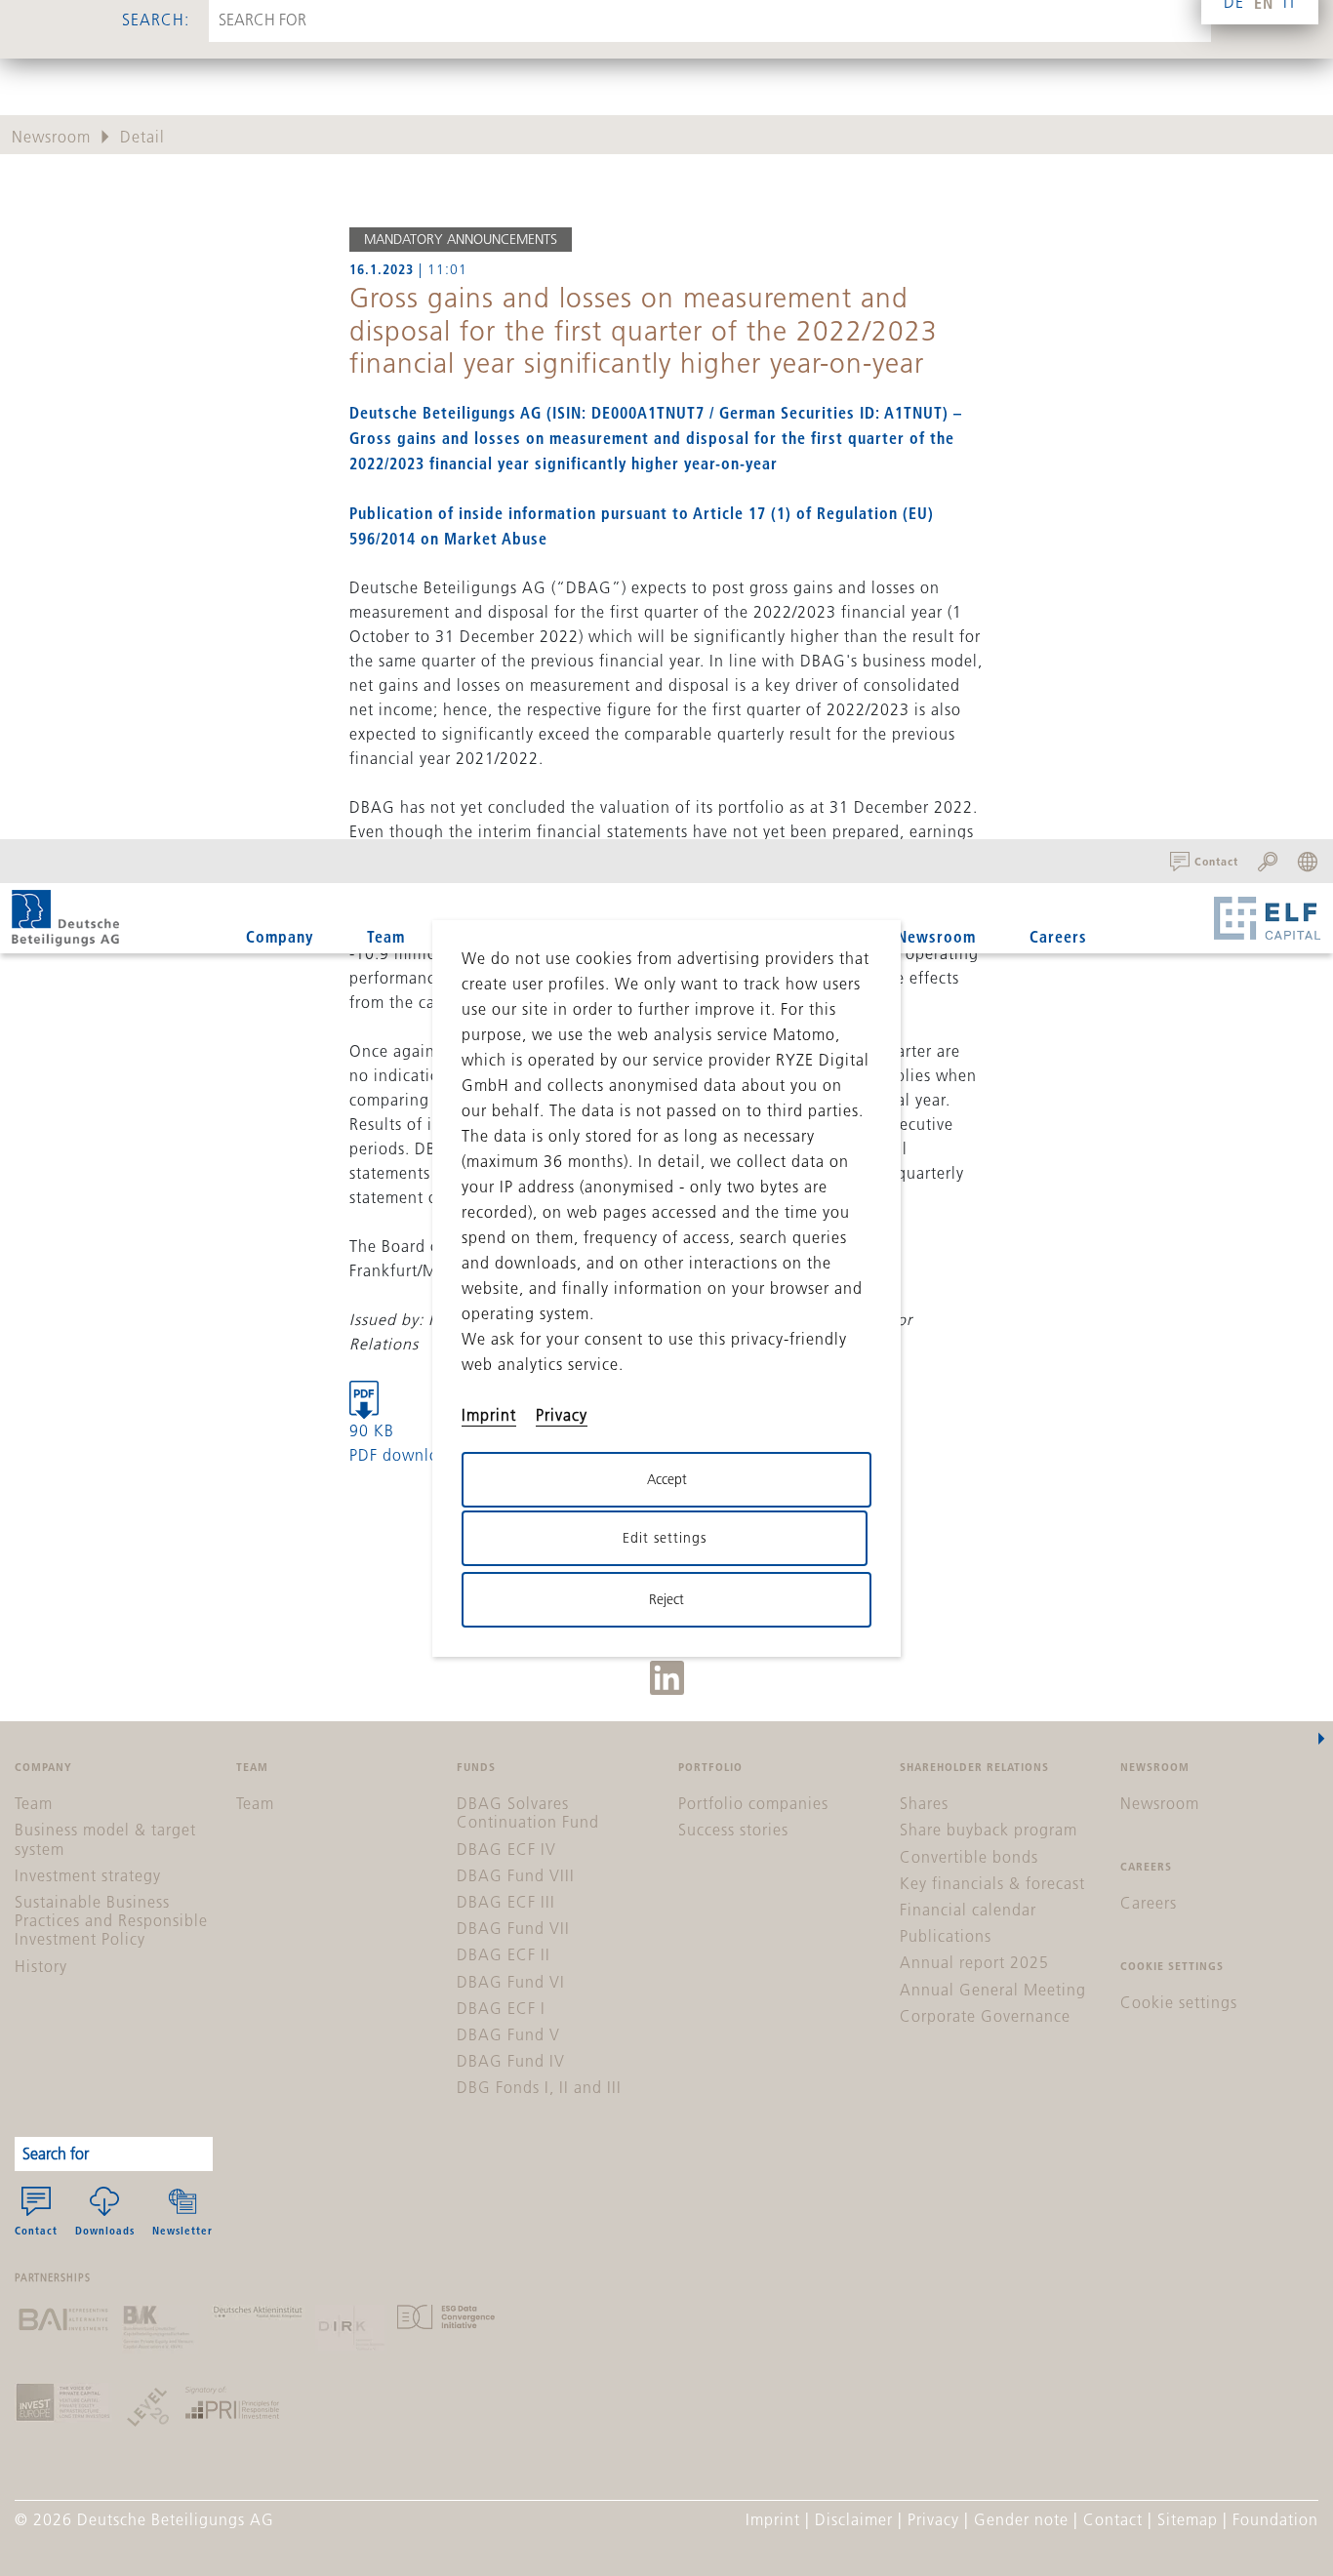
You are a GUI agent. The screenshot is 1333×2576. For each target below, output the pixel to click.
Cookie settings (1179, 2002)
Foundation (1275, 2519)
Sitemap (1188, 2519)
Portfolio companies (753, 1803)
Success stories (733, 1830)
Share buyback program (989, 1830)
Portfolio (589, 936)
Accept (667, 1479)
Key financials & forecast (992, 1883)
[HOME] (65, 918)
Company (280, 936)
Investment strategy (88, 1875)
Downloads (105, 2230)
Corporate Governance (985, 2016)
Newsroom (936, 936)
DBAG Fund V (508, 2034)
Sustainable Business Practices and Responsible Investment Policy (111, 1920)
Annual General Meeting (993, 1990)
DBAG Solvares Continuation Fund (528, 1812)
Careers (1058, 936)
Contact (36, 2230)
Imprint (773, 2519)
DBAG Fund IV (511, 2061)
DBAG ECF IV (506, 1849)
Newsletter (182, 2230)
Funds (481, 936)
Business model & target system (105, 1839)
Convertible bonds (969, 1857)
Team (386, 936)
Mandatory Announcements (461, 239)
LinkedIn (667, 1678)
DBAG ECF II (504, 1954)
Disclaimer (854, 2519)
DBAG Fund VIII (516, 1875)
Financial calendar (968, 1910)
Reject (666, 1599)
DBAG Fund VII (513, 1928)
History (41, 1966)
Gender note (1021, 2519)
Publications (946, 1936)
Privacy (933, 2519)
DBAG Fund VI (511, 1982)
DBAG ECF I (501, 2008)
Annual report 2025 (974, 1962)
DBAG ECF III (506, 1902)
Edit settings (665, 1538)
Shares (924, 1803)
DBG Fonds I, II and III (539, 2087)
